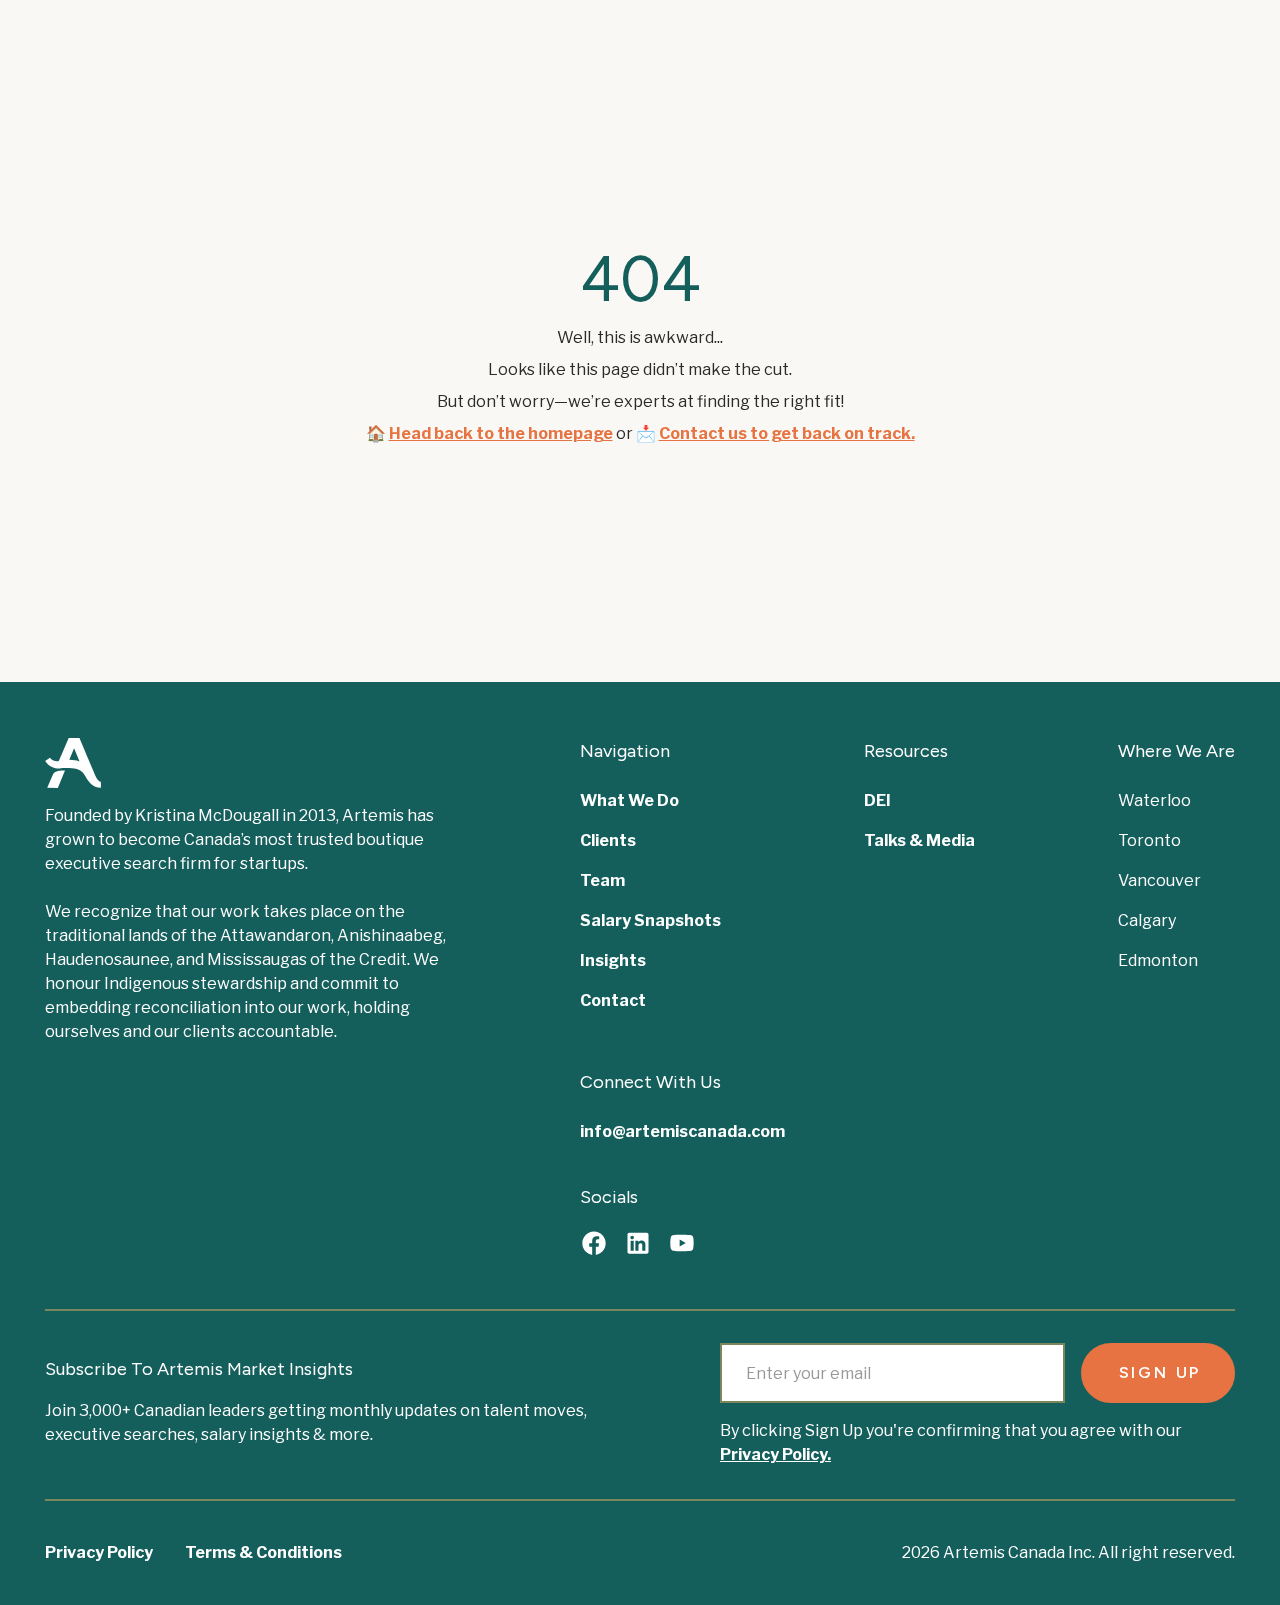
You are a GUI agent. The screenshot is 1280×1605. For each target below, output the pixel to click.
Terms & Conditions (263, 1552)
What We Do (629, 800)
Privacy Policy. (775, 1454)
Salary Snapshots (650, 920)
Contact (613, 1000)
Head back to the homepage (501, 433)
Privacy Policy (99, 1552)
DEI (877, 800)
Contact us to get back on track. (787, 433)
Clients (608, 840)
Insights (613, 960)
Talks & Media (919, 840)
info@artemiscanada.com (682, 1131)
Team (602, 880)
